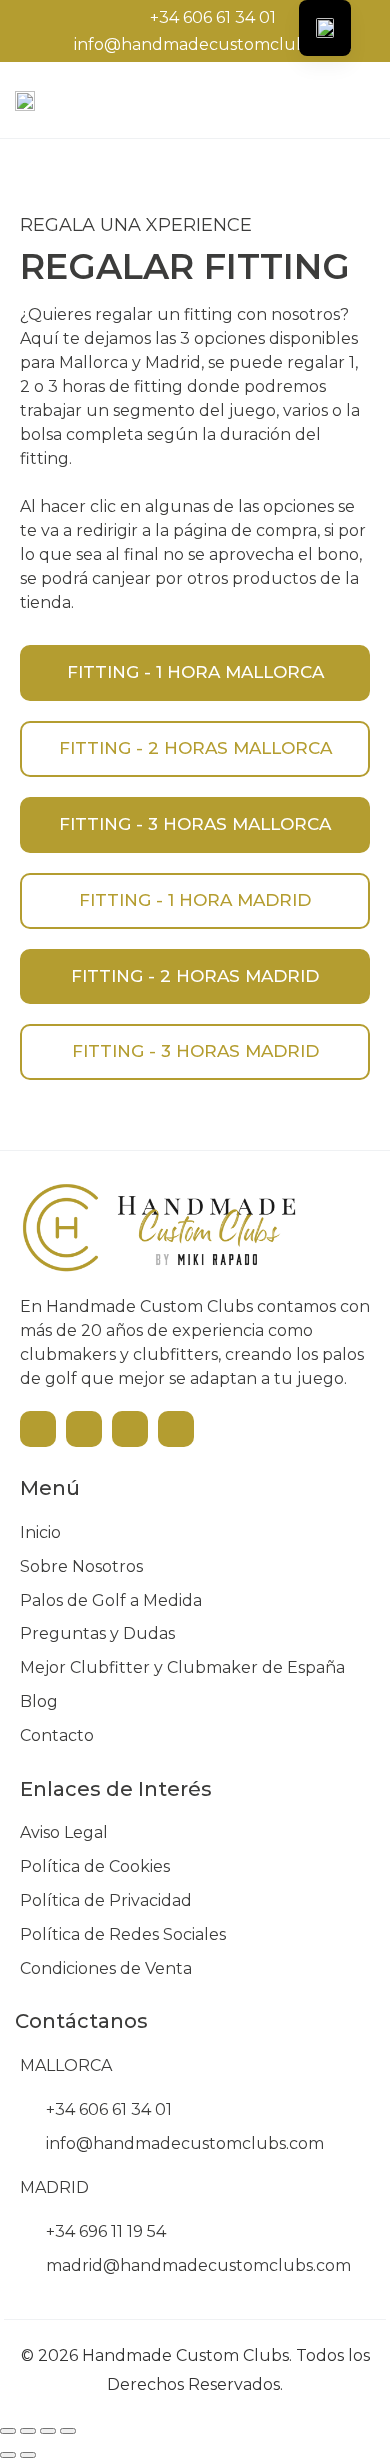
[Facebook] (84, 1429)
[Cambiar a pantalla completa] (28, 2431)
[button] (295, 100)
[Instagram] (130, 1429)
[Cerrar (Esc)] (68, 2431)
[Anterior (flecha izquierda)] (8, 2455)
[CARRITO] (348, 98)
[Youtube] (38, 1429)
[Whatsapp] (176, 1429)
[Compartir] (48, 2431)
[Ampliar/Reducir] (8, 2431)
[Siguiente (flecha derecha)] (28, 2455)
